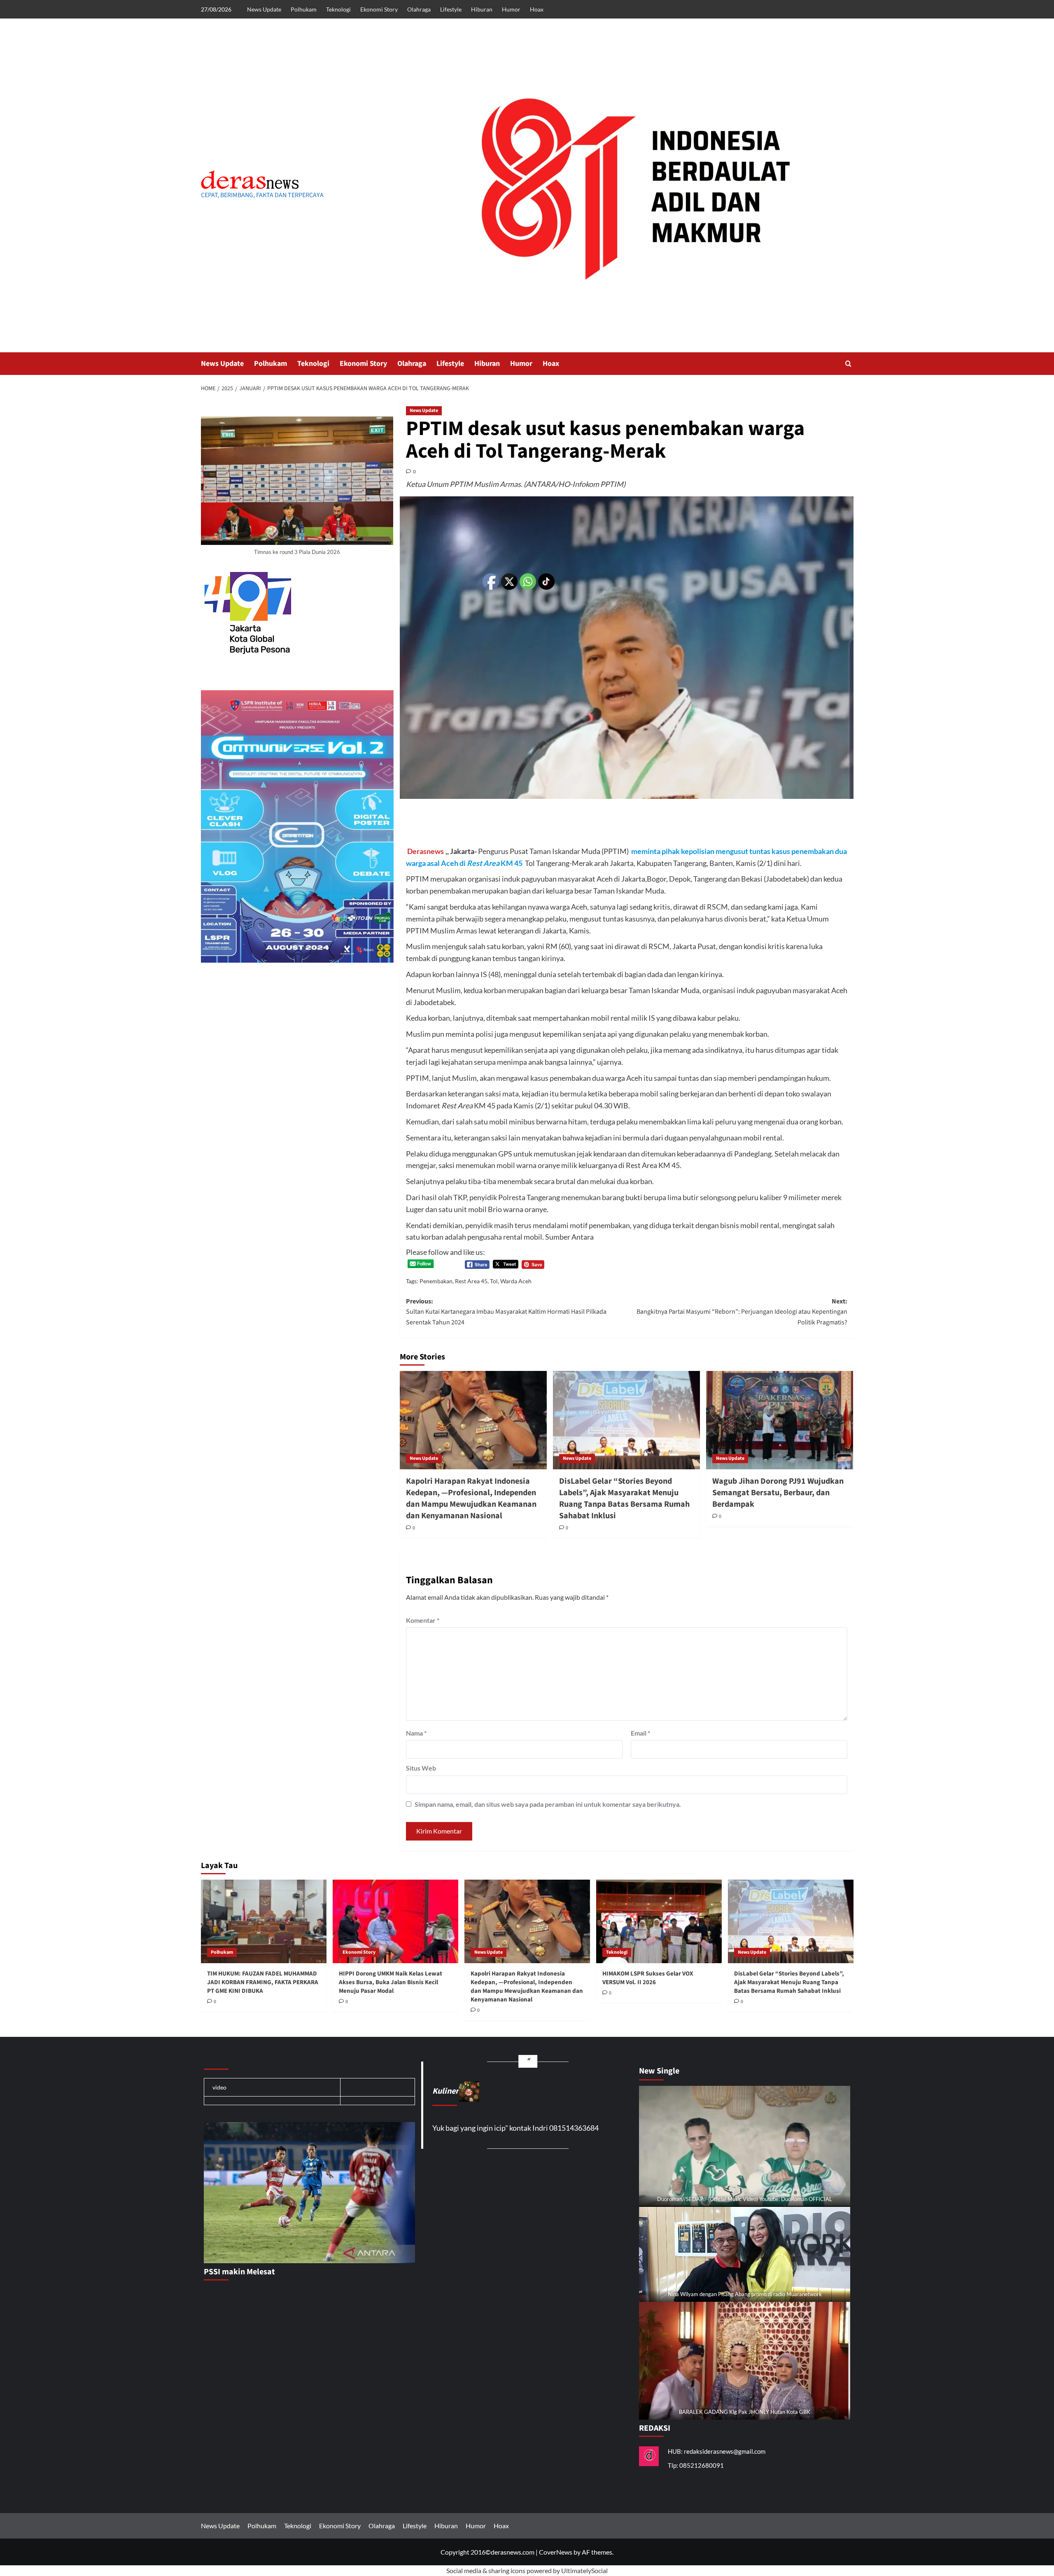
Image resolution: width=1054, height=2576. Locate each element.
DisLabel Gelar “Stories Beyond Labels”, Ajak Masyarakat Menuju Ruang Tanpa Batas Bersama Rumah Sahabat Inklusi (624, 1499)
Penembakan (436, 1281)
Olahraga (419, 9)
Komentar (423, 1620)
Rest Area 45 (471, 1281)
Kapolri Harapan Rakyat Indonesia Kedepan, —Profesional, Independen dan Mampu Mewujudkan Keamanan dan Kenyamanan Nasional (471, 1499)
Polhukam (304, 9)
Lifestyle (451, 9)
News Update (264, 9)
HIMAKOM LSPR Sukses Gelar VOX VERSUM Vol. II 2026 (648, 1978)
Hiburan (482, 9)
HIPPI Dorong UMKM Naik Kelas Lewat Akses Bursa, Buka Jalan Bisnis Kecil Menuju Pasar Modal (391, 1982)
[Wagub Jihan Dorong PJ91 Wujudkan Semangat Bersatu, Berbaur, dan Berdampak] (780, 1420)
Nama (416, 1733)
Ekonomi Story (379, 9)
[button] (848, 364)
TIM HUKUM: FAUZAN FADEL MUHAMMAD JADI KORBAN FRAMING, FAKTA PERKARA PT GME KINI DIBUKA (263, 1982)
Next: (742, 1312)
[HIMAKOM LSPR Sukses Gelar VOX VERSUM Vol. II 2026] (659, 1921)
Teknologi (338, 9)
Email (640, 1733)
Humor (511, 9)
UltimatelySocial (584, 2570)
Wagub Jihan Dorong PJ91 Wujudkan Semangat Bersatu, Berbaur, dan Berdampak (778, 1493)
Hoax (537, 9)
